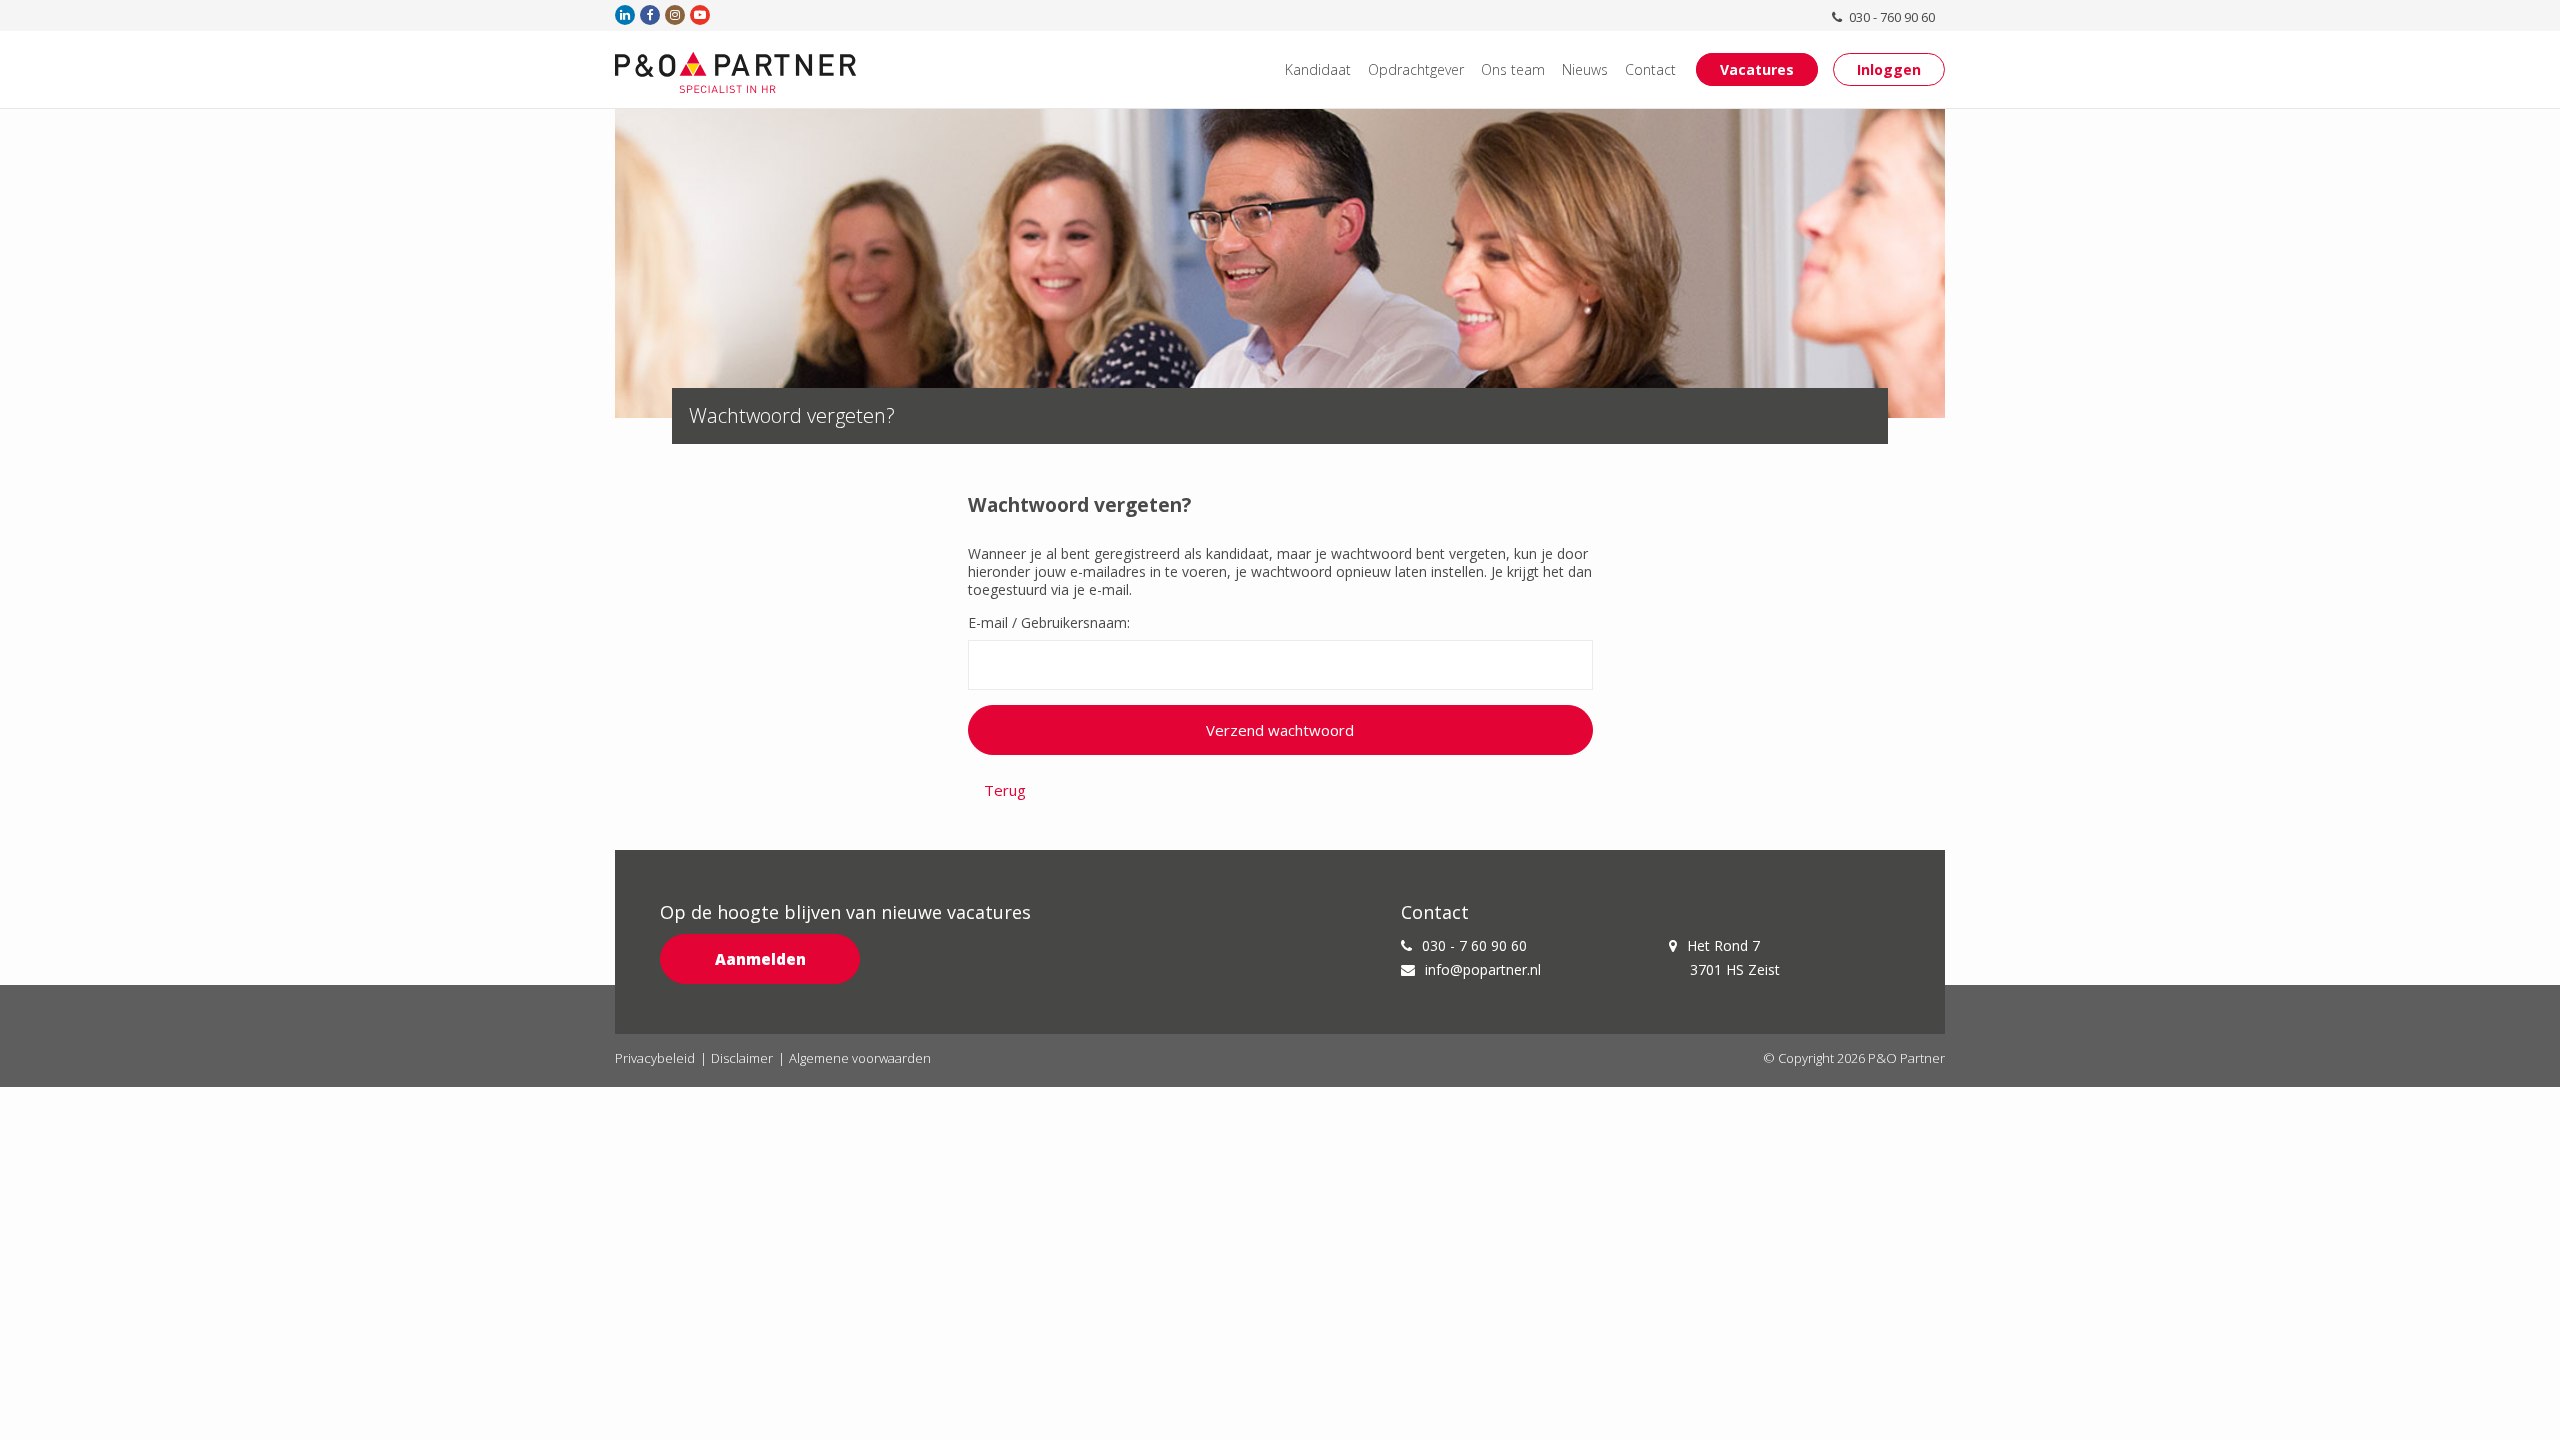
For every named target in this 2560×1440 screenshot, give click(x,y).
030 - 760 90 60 (1890, 17)
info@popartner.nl (1483, 969)
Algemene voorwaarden (860, 1058)
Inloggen (1889, 69)
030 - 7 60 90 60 (1474, 945)
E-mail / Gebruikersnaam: (1049, 623)
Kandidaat (1318, 69)
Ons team (1513, 69)
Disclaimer (742, 1058)
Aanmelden (760, 959)
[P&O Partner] (736, 72)
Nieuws (1585, 69)
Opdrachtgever (1416, 69)
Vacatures (1757, 69)
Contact (1650, 69)
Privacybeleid (655, 1058)
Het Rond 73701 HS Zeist (1733, 957)
